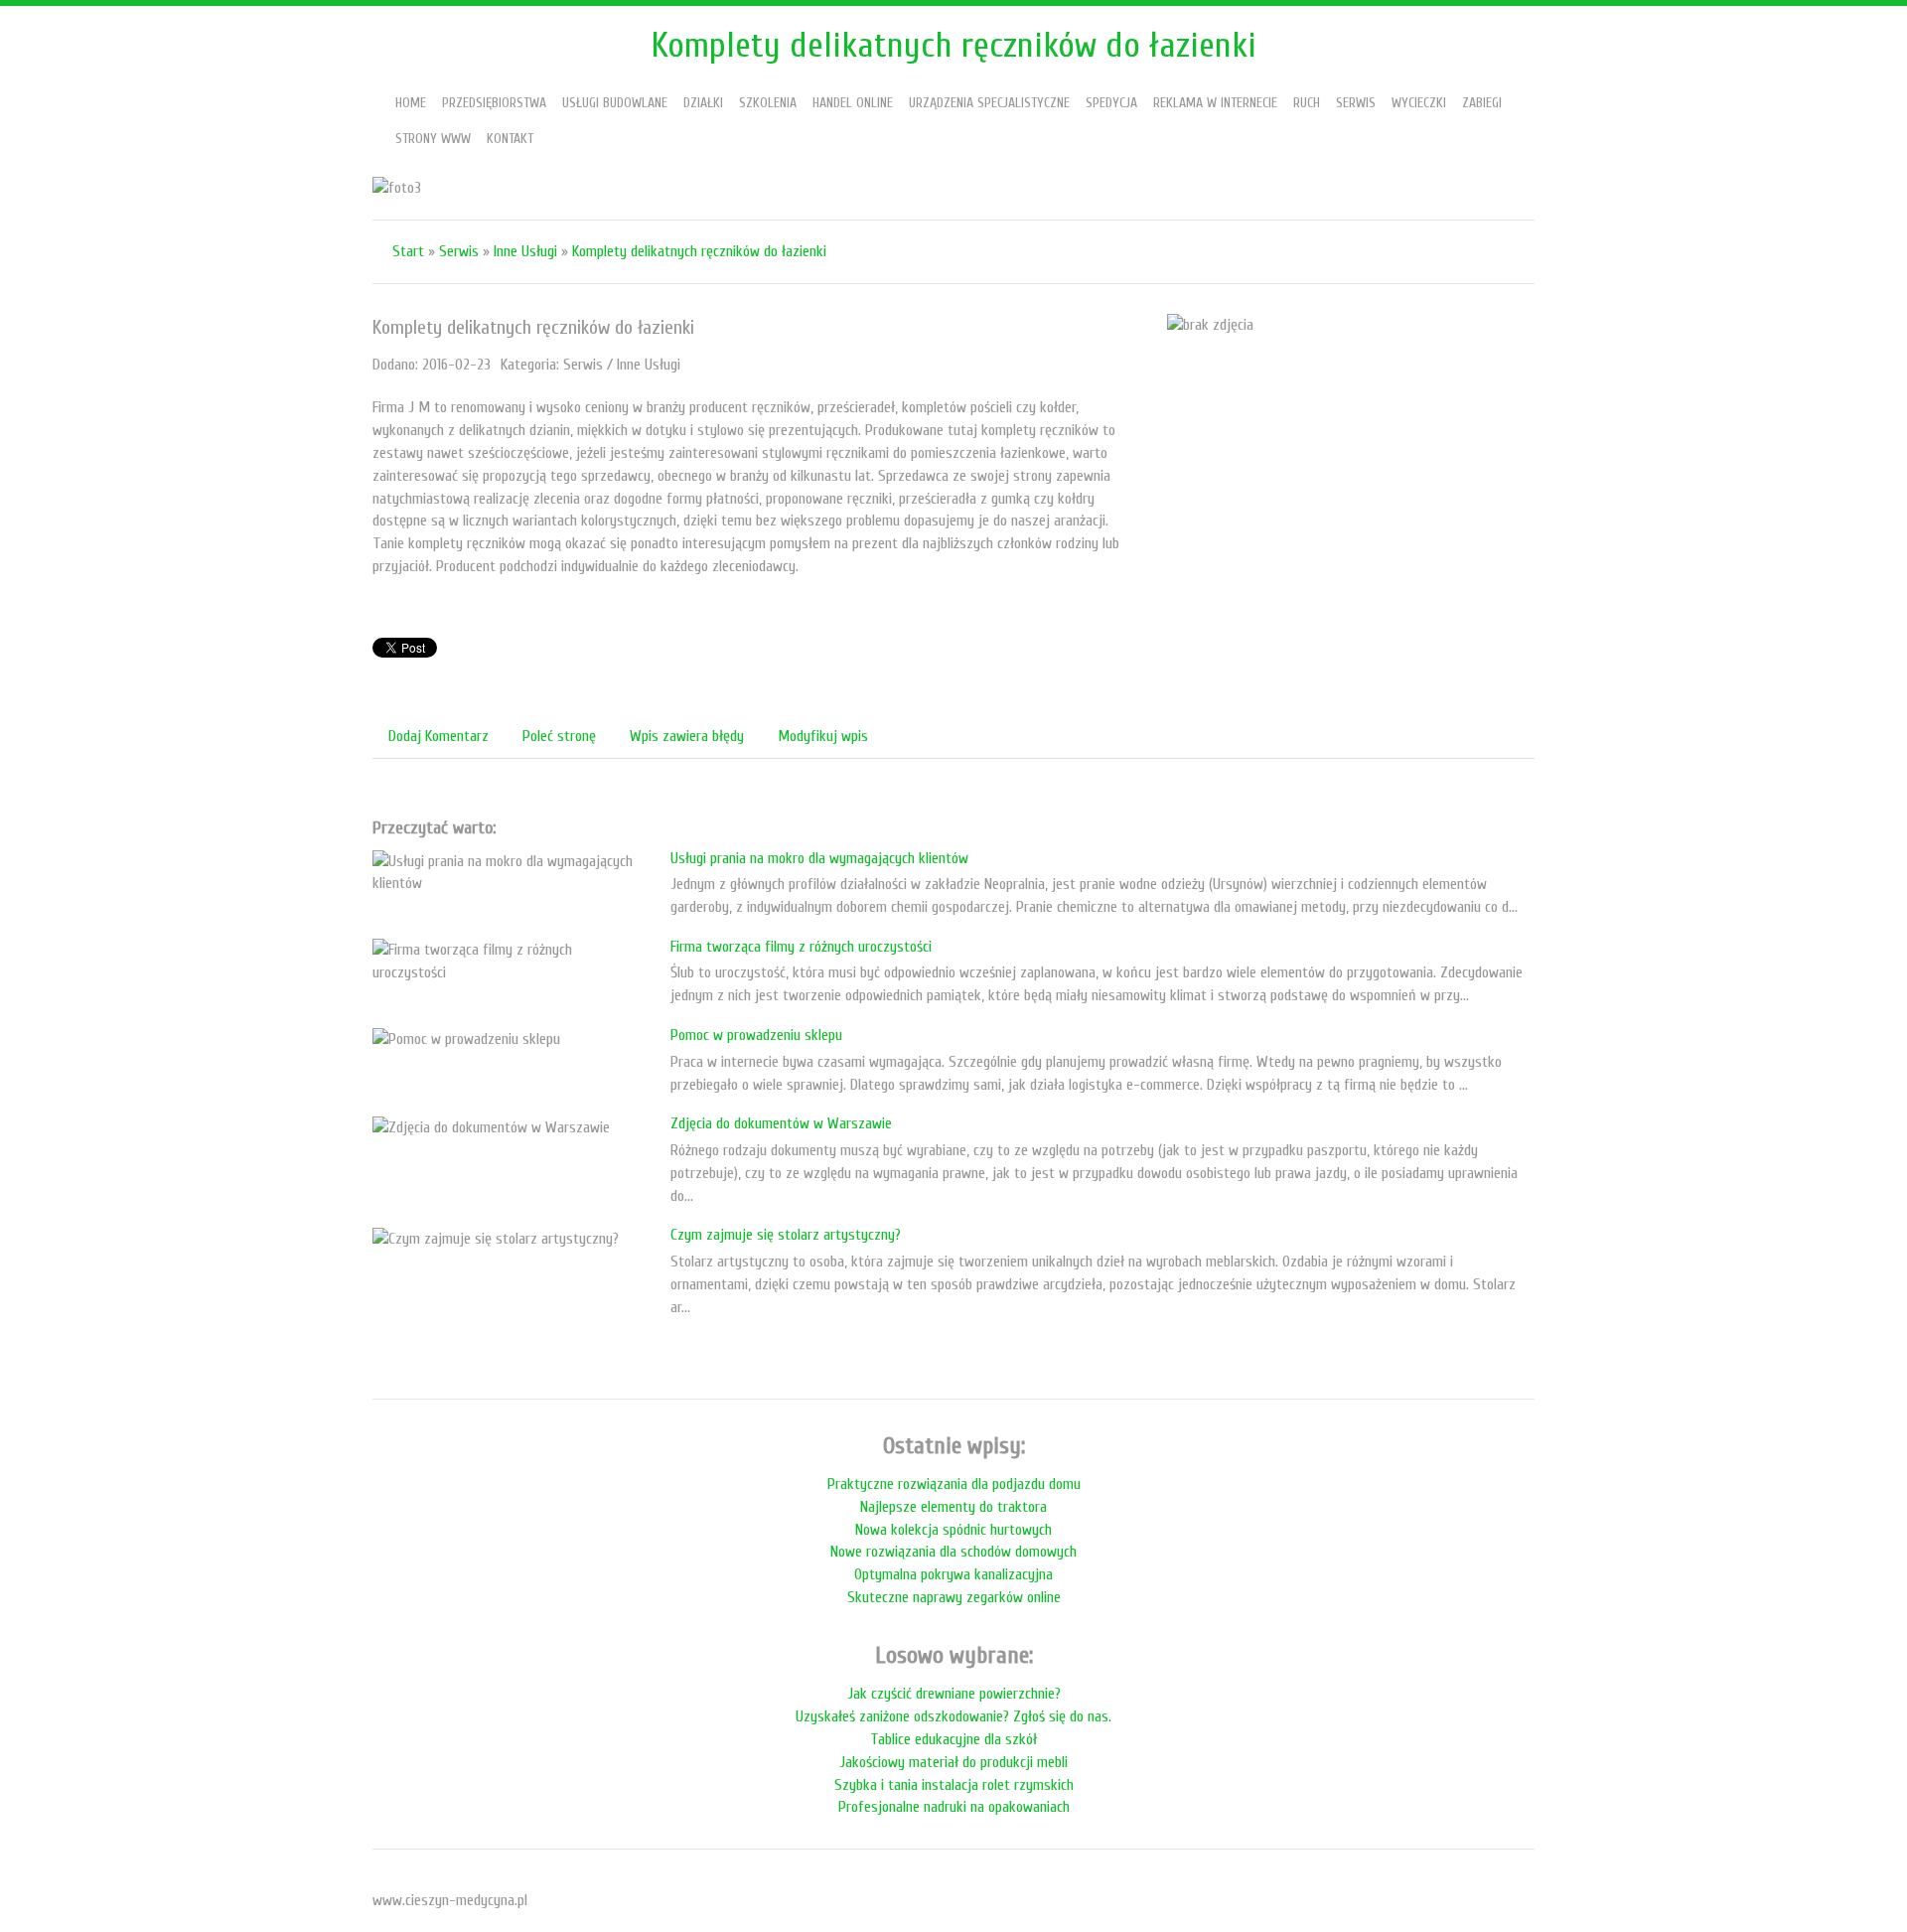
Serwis (459, 251)
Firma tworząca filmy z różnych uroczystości (801, 947)
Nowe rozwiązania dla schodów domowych (953, 1552)
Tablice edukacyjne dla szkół (953, 1739)
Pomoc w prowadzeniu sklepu (756, 1035)
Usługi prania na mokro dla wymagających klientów (819, 858)
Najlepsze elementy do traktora (953, 1507)
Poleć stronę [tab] (559, 736)
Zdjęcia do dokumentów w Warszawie (781, 1123)
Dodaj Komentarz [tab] (439, 736)
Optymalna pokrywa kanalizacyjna (953, 1574)
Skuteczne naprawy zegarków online (954, 1597)
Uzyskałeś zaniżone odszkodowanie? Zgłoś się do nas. (953, 1716)
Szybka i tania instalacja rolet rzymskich (954, 1785)
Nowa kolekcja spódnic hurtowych (953, 1530)
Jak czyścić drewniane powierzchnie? (954, 1694)
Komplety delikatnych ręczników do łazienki (699, 251)
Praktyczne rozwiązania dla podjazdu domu (954, 1484)
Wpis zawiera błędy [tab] (687, 736)
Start (408, 251)
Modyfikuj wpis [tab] (823, 736)
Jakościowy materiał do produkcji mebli (953, 1762)
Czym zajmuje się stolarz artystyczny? (786, 1235)
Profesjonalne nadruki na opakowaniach (954, 1807)
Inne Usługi (525, 251)
